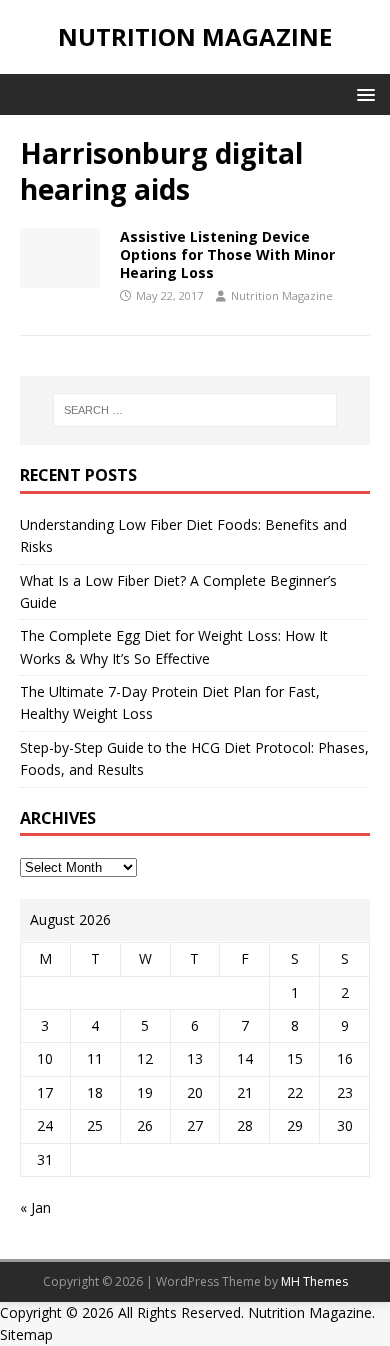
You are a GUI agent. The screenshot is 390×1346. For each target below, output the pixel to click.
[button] (362, 93)
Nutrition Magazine (282, 295)
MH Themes (314, 1281)
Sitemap (26, 1334)
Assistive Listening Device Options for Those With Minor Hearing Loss (227, 254)
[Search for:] (195, 410)
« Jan (35, 1207)
